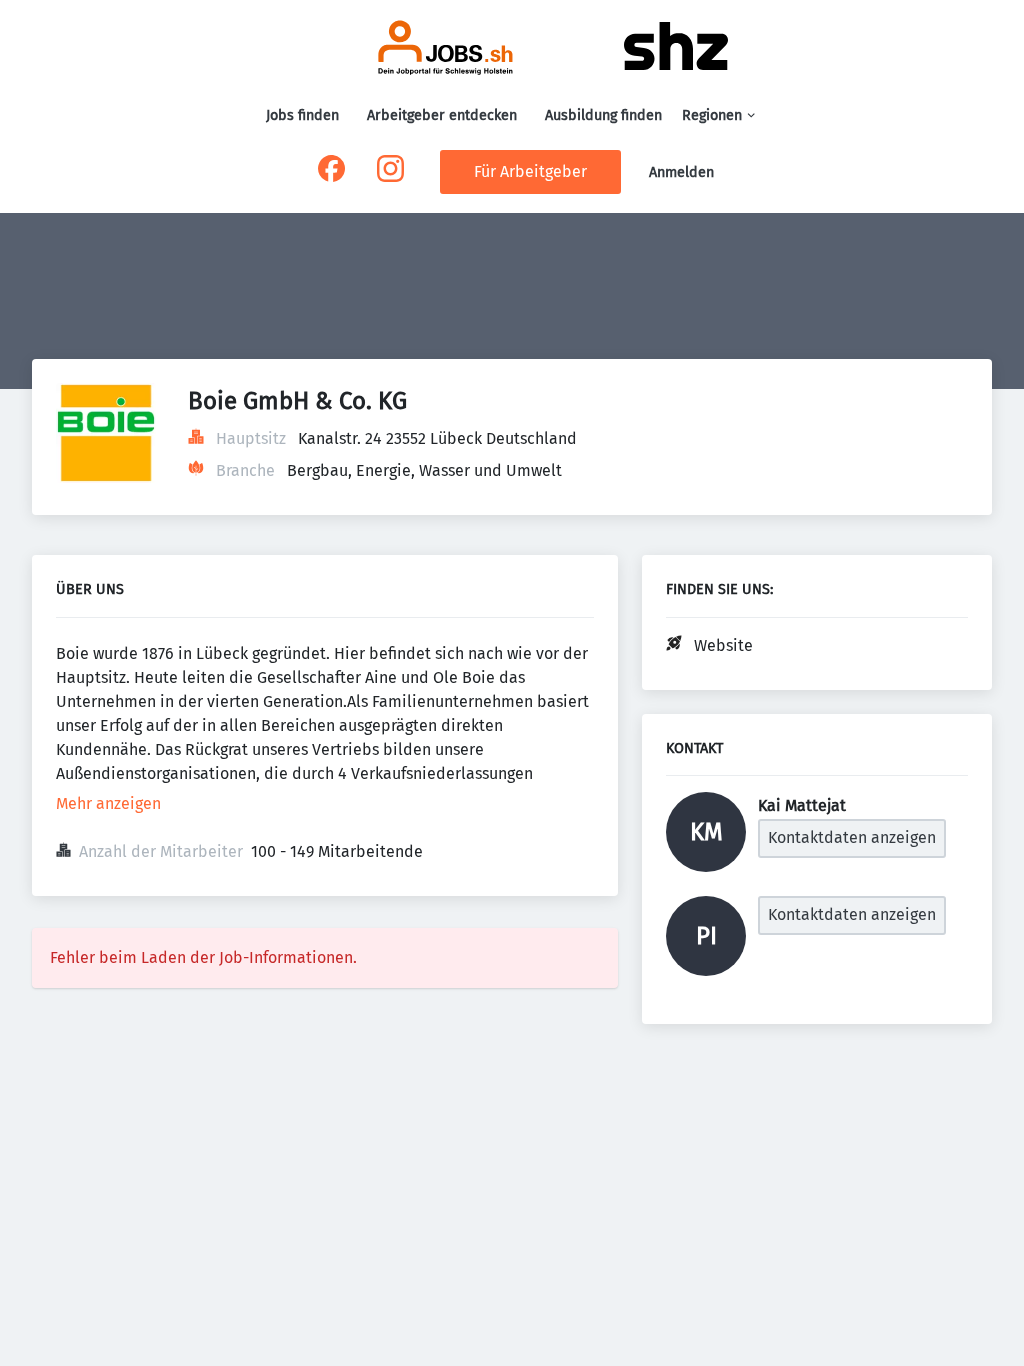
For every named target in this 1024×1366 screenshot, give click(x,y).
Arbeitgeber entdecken (442, 115)
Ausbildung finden (603, 115)
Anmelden (681, 172)
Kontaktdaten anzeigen (852, 837)
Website (723, 645)
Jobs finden (302, 115)
